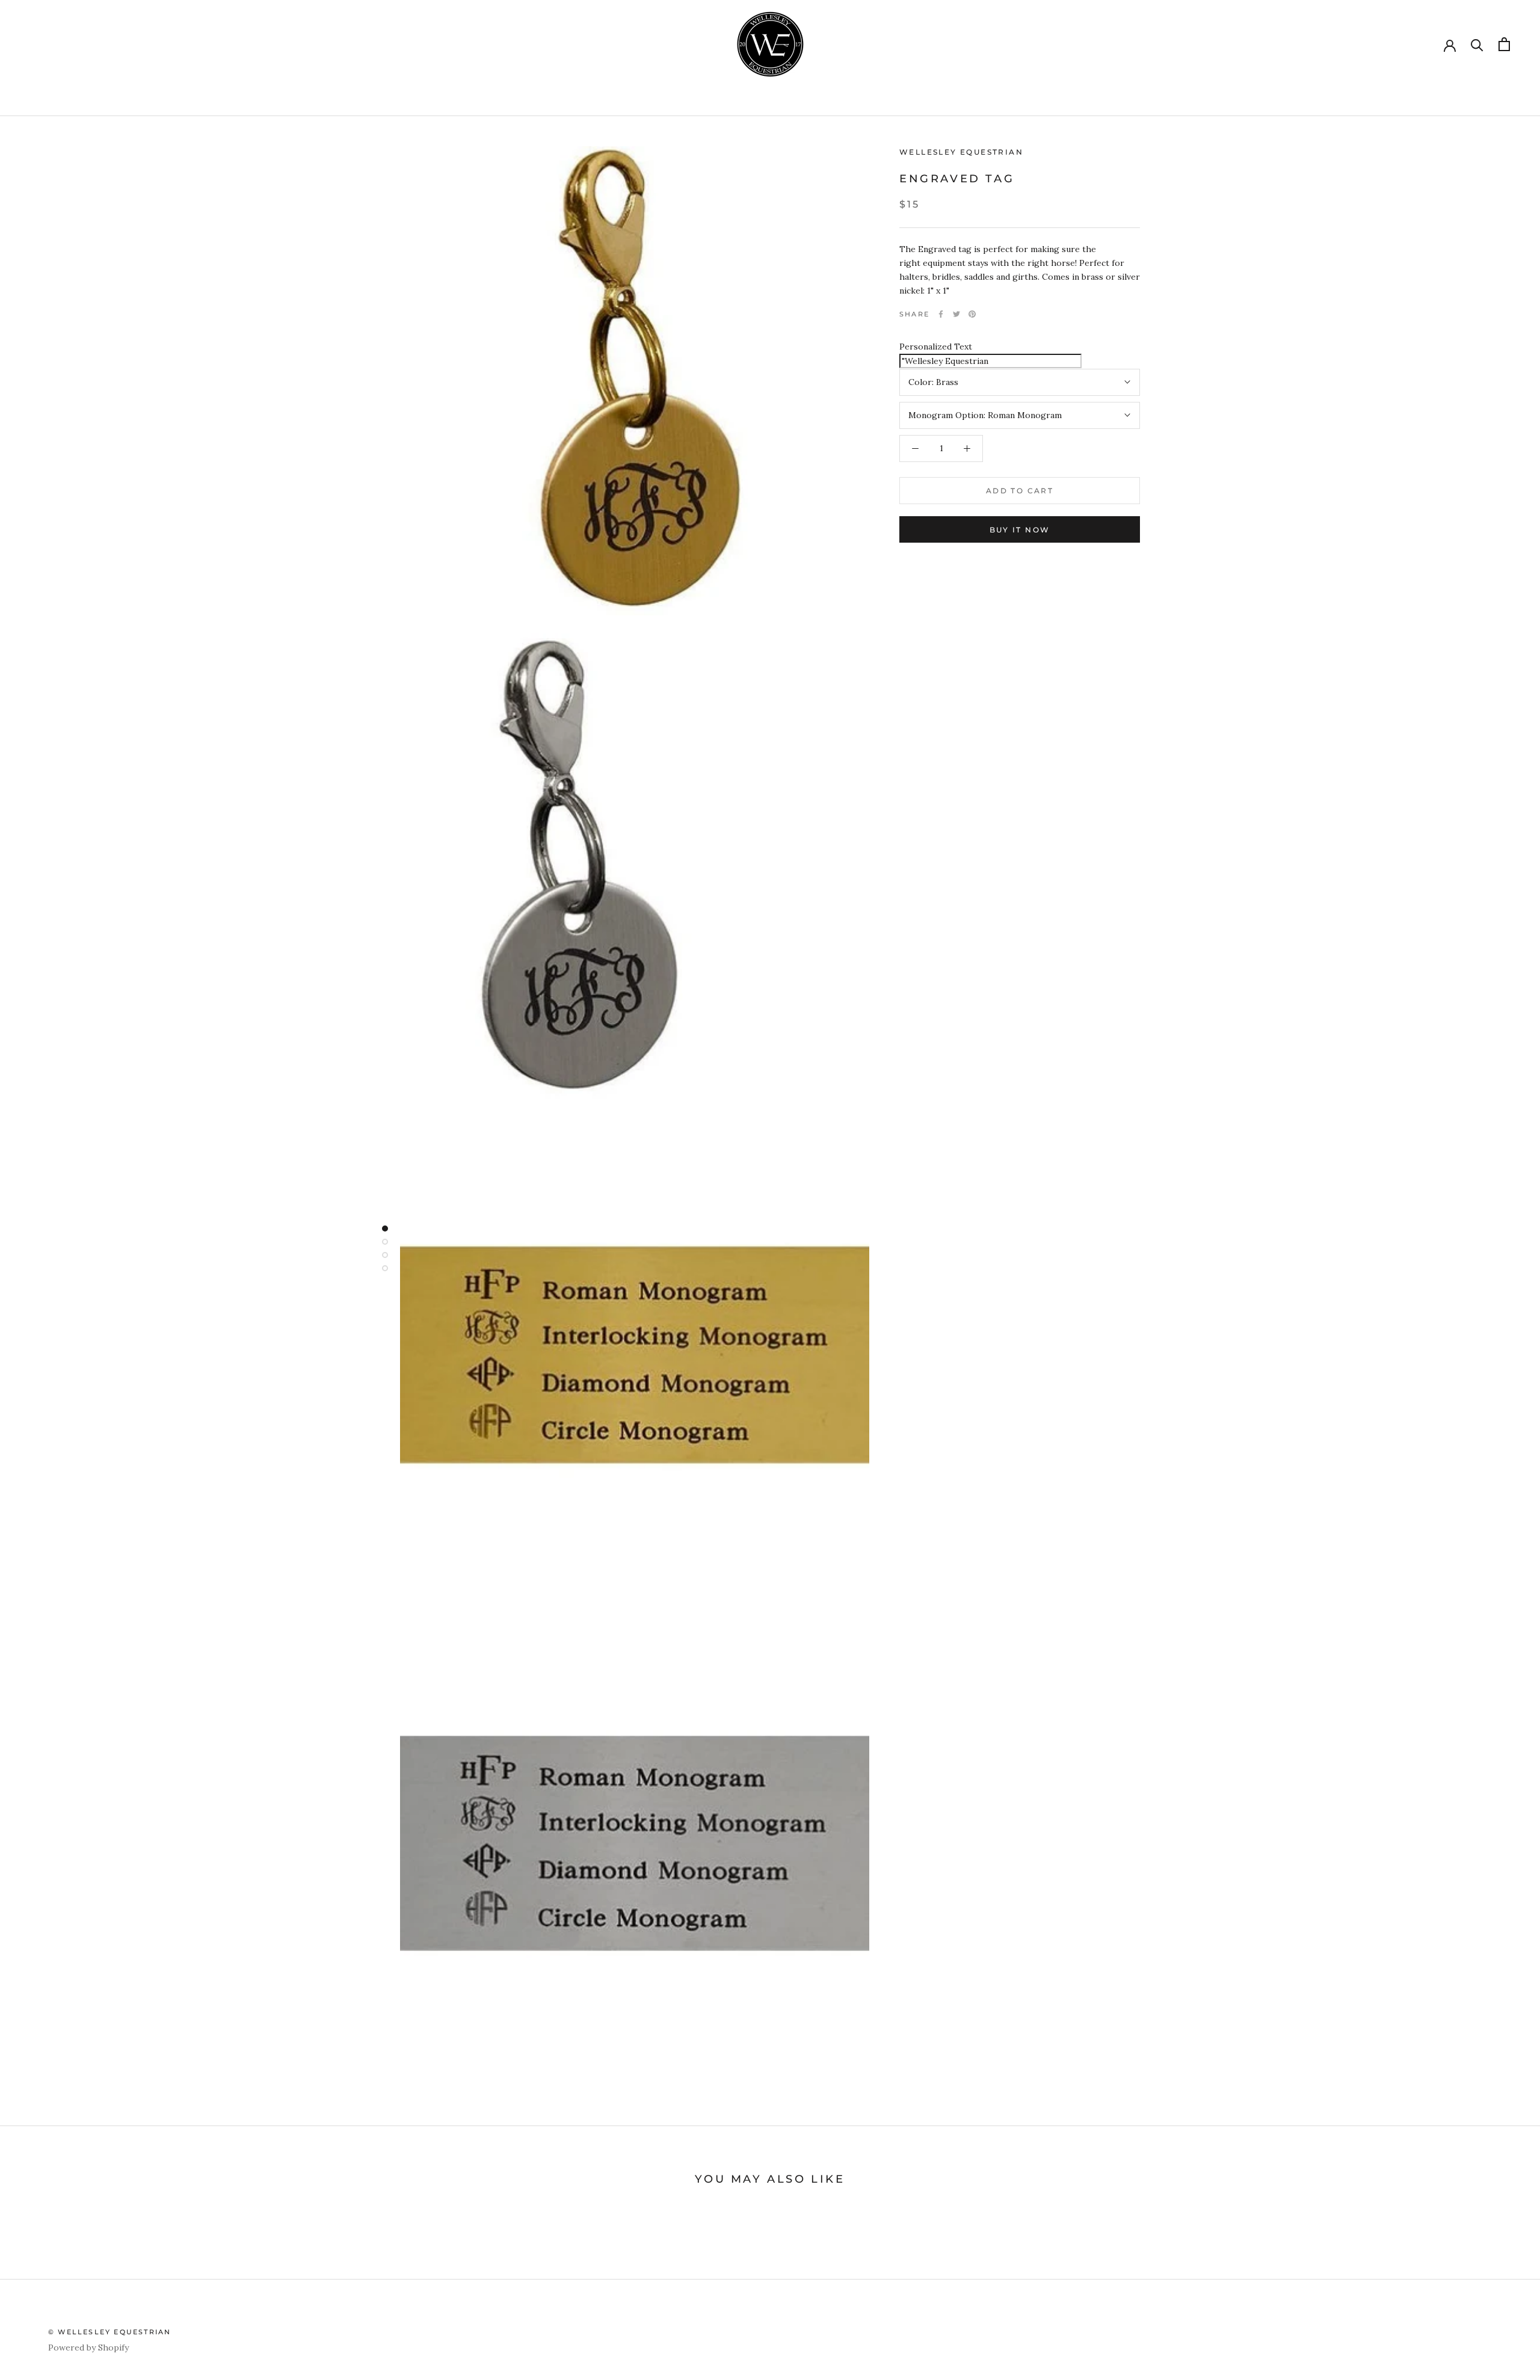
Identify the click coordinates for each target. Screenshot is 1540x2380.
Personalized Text (936, 347)
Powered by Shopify (88, 2348)
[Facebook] (941, 314)
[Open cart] (1504, 44)
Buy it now (1020, 530)
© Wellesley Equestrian (109, 2332)
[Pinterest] (972, 314)
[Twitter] (956, 314)
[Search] (1477, 44)
